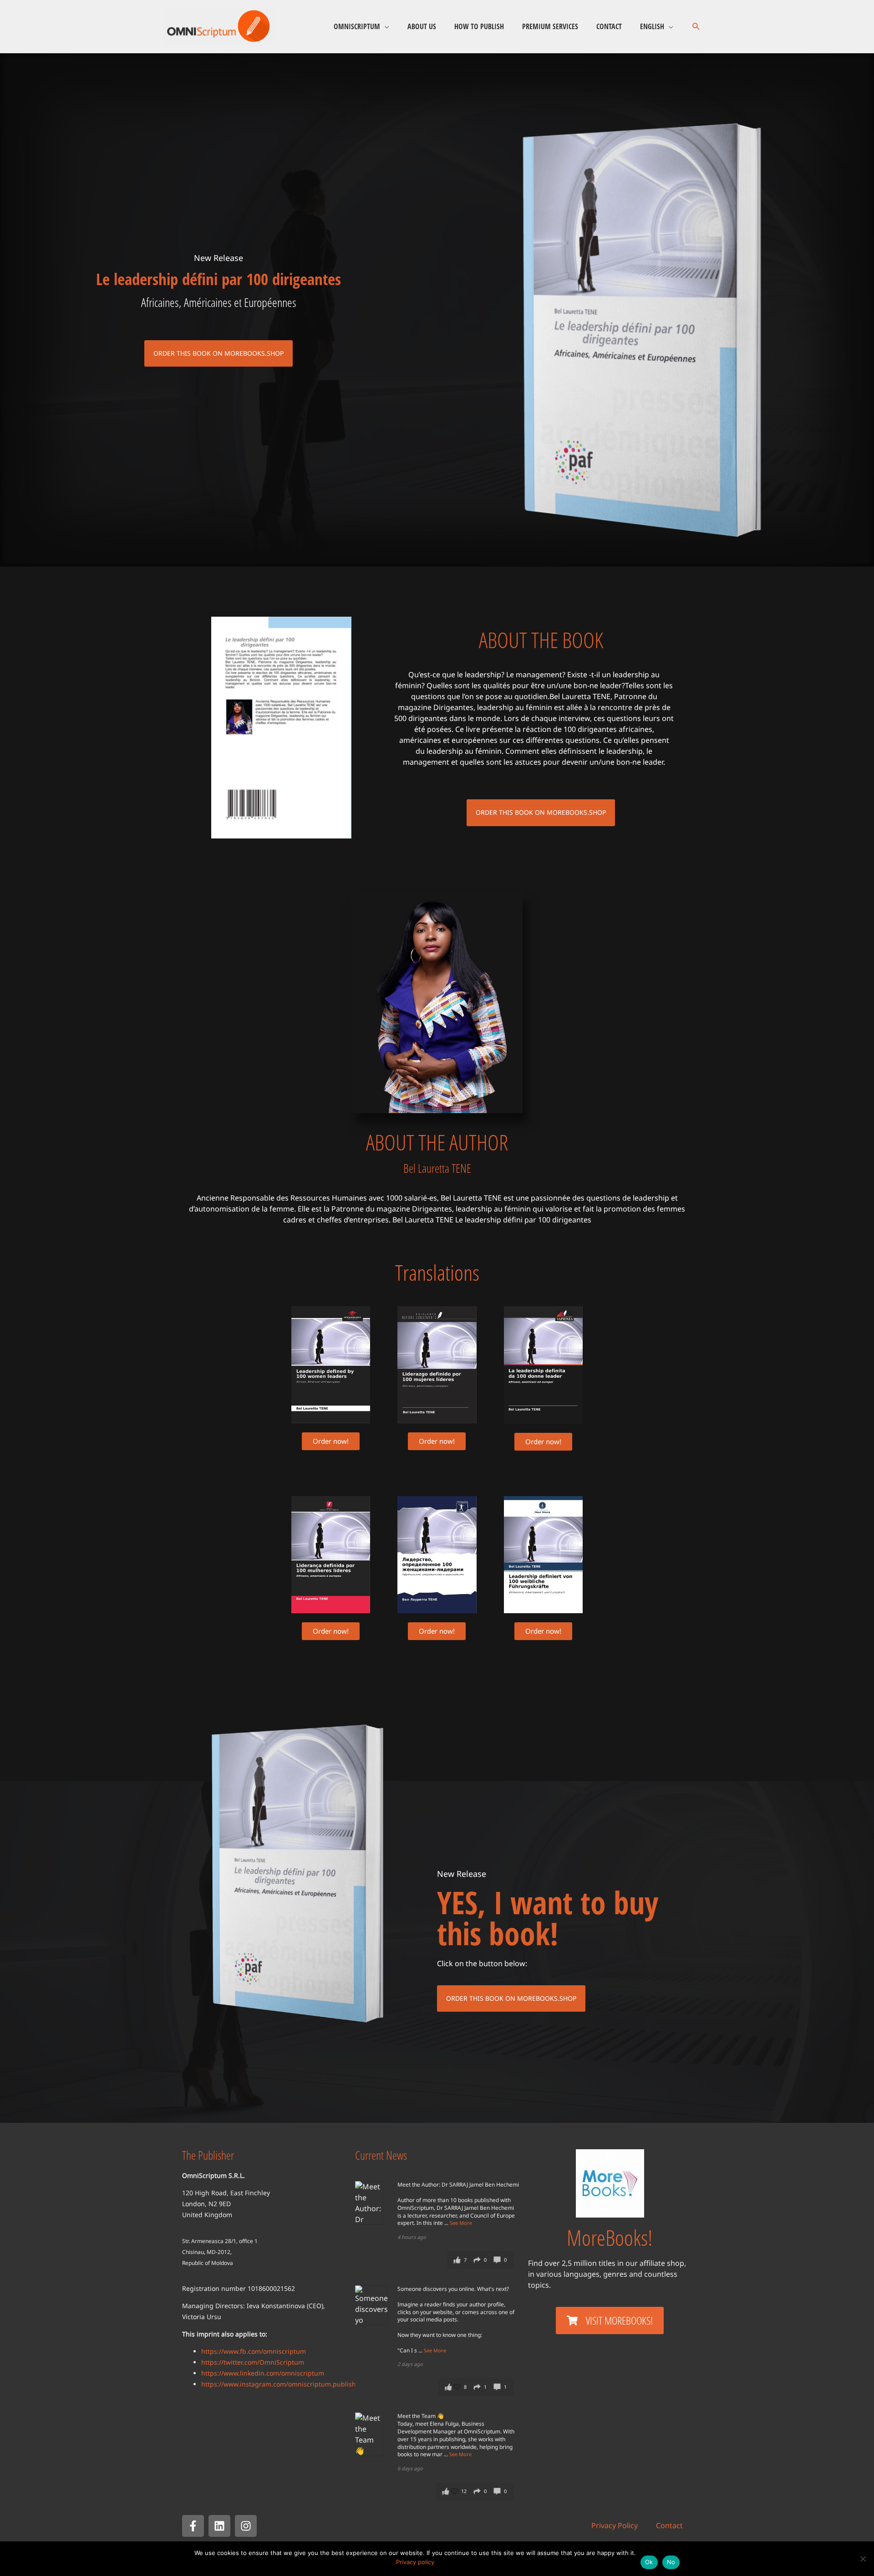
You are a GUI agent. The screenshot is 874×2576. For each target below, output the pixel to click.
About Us (422, 26)
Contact (609, 26)
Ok (649, 2562)
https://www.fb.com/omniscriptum (254, 2351)
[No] (863, 2559)
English (652, 26)
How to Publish (479, 26)
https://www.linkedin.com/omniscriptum (263, 2373)
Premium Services (550, 26)
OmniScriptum (357, 26)
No (671, 2562)
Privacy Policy (615, 2525)
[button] (696, 27)
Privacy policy (415, 2562)
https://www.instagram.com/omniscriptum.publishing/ (285, 2384)
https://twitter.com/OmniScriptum (253, 2362)
